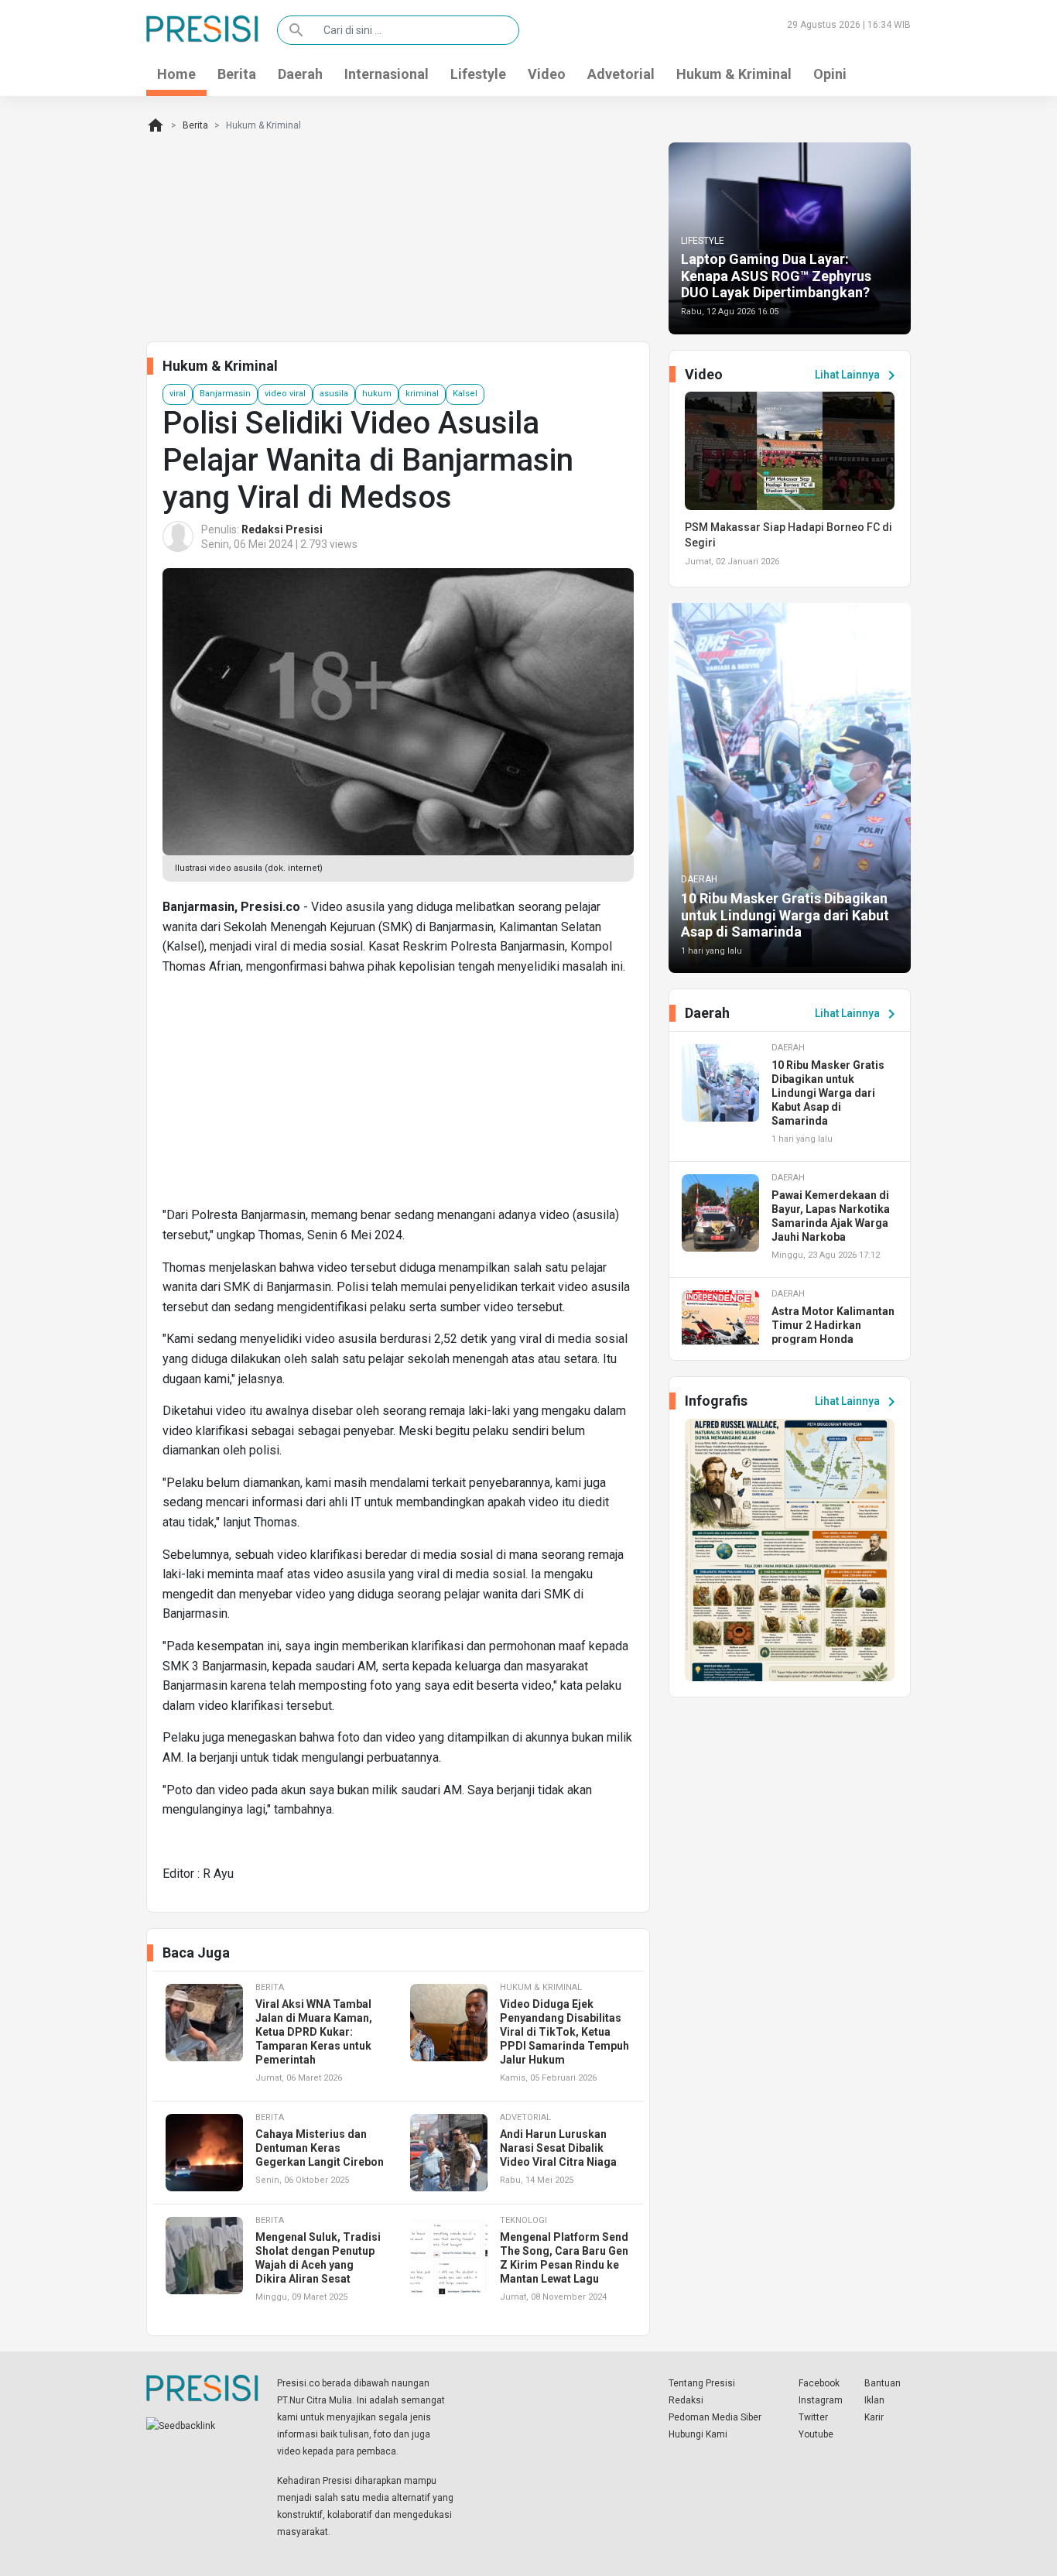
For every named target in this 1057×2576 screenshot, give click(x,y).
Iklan (874, 2400)
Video (547, 74)
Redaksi (686, 2400)
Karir (874, 2417)
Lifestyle (478, 74)
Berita (237, 74)
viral (178, 394)
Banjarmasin (225, 394)
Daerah (300, 74)
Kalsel (465, 394)
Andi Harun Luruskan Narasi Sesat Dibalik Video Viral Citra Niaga (558, 2148)
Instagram (821, 2400)
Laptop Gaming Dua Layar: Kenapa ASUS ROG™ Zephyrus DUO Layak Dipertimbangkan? (776, 276)
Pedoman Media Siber (715, 2417)
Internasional (387, 74)
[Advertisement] (398, 1097)
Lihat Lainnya (858, 375)
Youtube (816, 2434)
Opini (830, 74)
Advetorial (621, 74)
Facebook (819, 2383)
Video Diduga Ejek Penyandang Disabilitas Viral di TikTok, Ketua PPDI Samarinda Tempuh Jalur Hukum (564, 2032)
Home (176, 74)
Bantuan (883, 2383)
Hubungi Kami (698, 2434)
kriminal (422, 394)
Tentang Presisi (702, 2383)
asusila (334, 394)
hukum (377, 394)
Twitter (813, 2417)
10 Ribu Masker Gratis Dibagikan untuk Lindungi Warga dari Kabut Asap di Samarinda (785, 915)
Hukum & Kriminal (734, 74)
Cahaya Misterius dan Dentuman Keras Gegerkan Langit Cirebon (320, 2148)
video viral (285, 394)
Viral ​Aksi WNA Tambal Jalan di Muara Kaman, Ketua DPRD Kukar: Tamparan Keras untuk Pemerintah (314, 2032)
